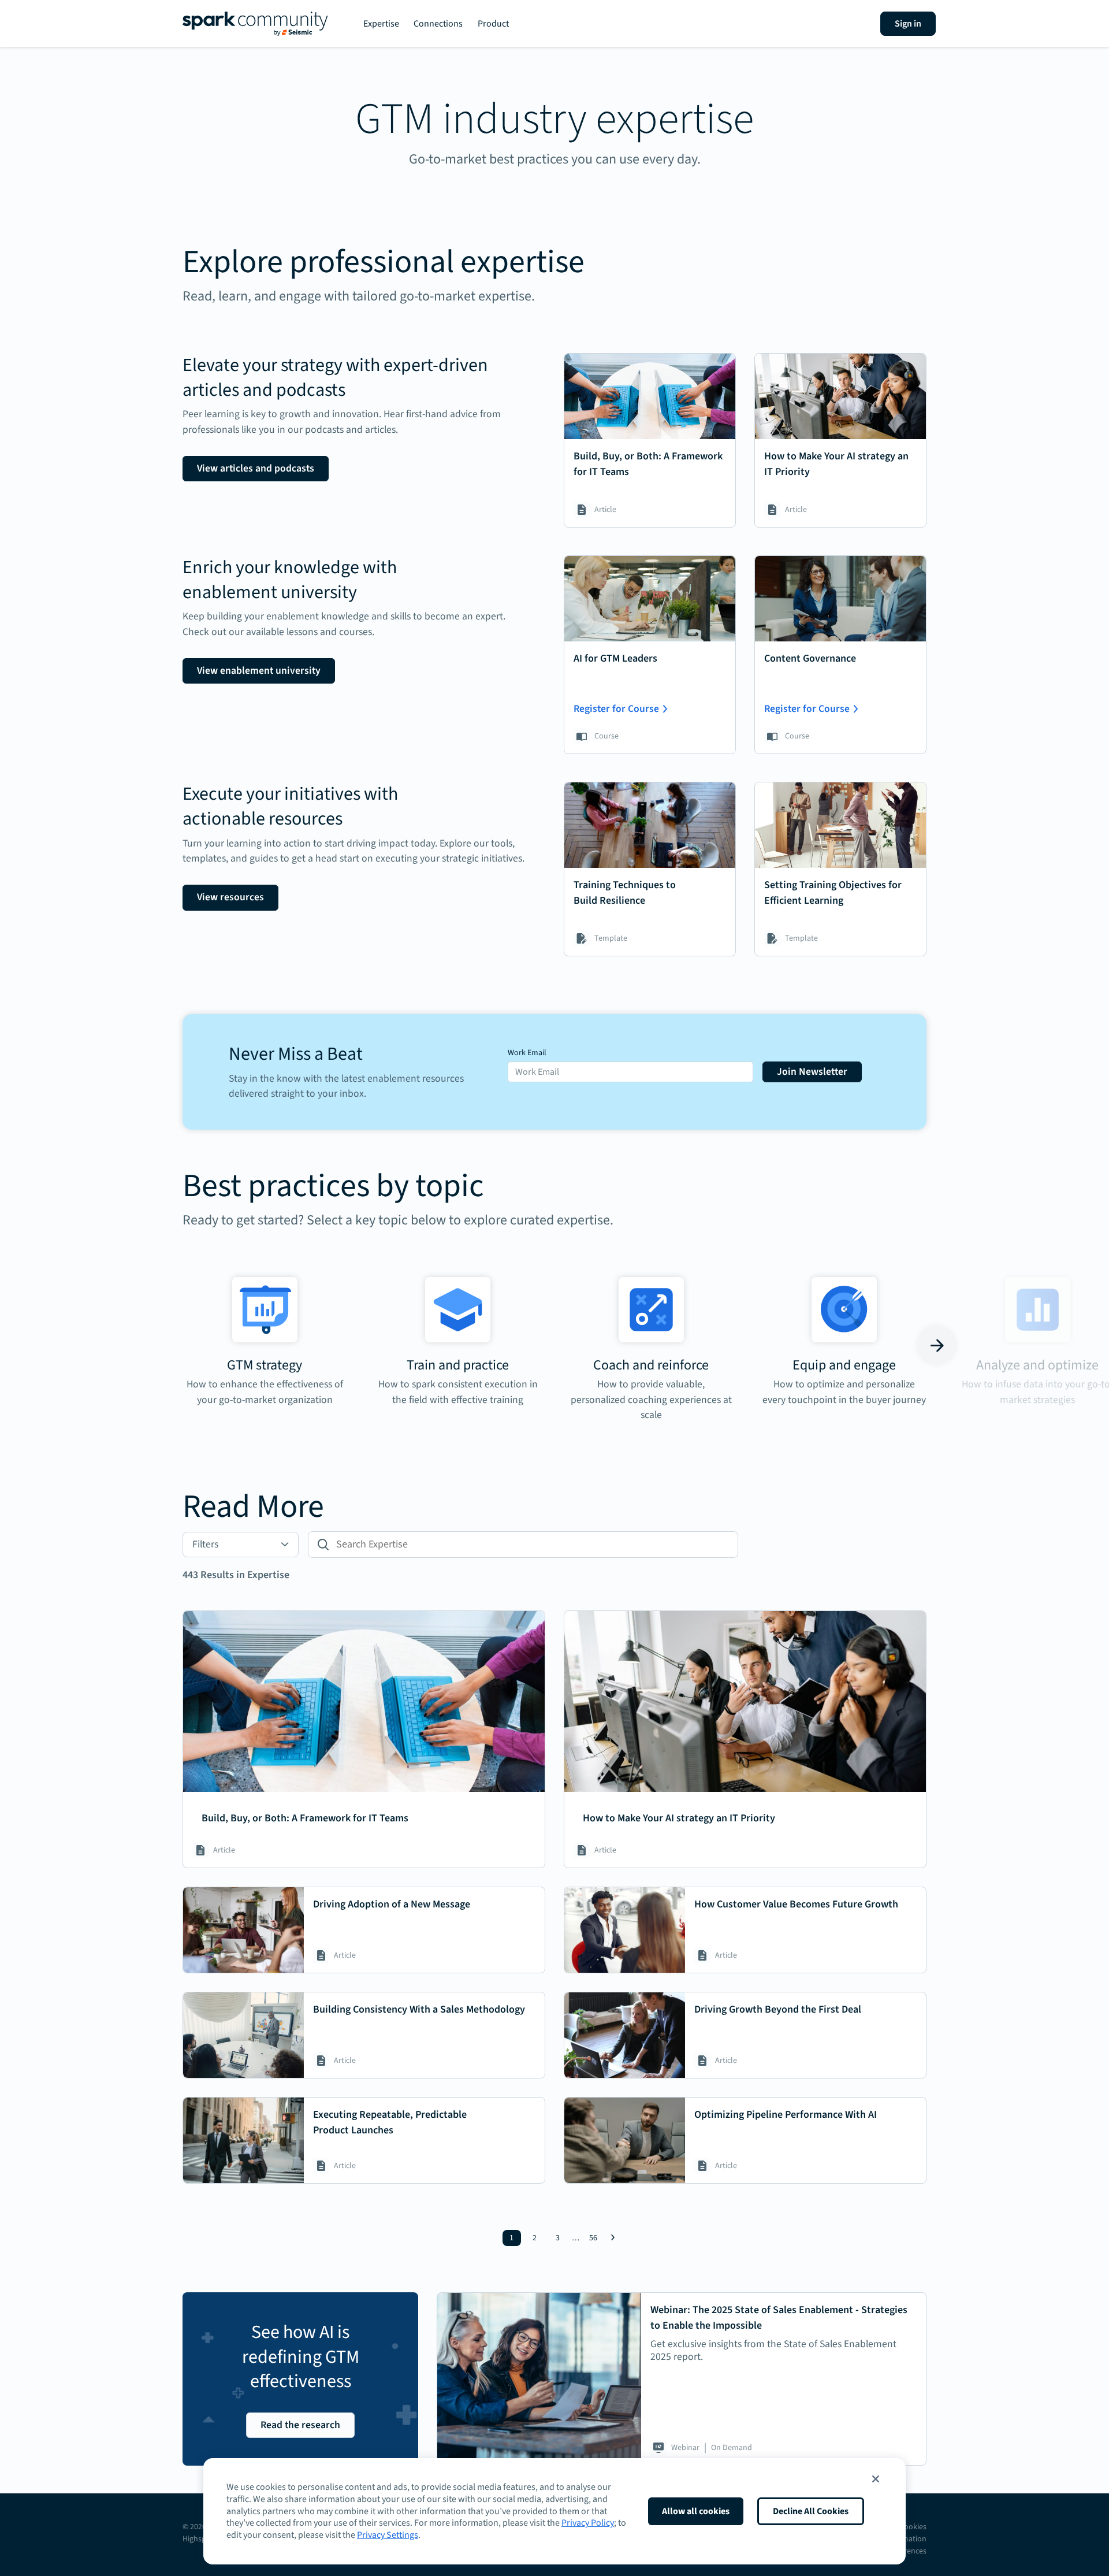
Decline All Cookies (811, 2511)
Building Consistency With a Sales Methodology (419, 2009)
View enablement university (259, 671)
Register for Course (616, 709)
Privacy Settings (388, 2535)
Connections (438, 24)
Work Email (527, 1053)
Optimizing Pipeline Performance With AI (786, 2115)
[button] (876, 2479)
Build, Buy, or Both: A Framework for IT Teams (305, 1818)
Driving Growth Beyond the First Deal (778, 2009)
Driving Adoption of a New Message (392, 1904)
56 (593, 2238)
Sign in (908, 24)
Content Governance (810, 658)
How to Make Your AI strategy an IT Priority (679, 1818)
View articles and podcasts (256, 468)
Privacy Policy (588, 2523)
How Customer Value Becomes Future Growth (796, 1904)
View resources (230, 897)
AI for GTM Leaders (615, 658)
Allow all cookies (696, 2511)
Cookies (913, 2527)
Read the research (300, 2425)
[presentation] (172, 1345)
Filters (205, 1544)
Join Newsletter (812, 1072)
